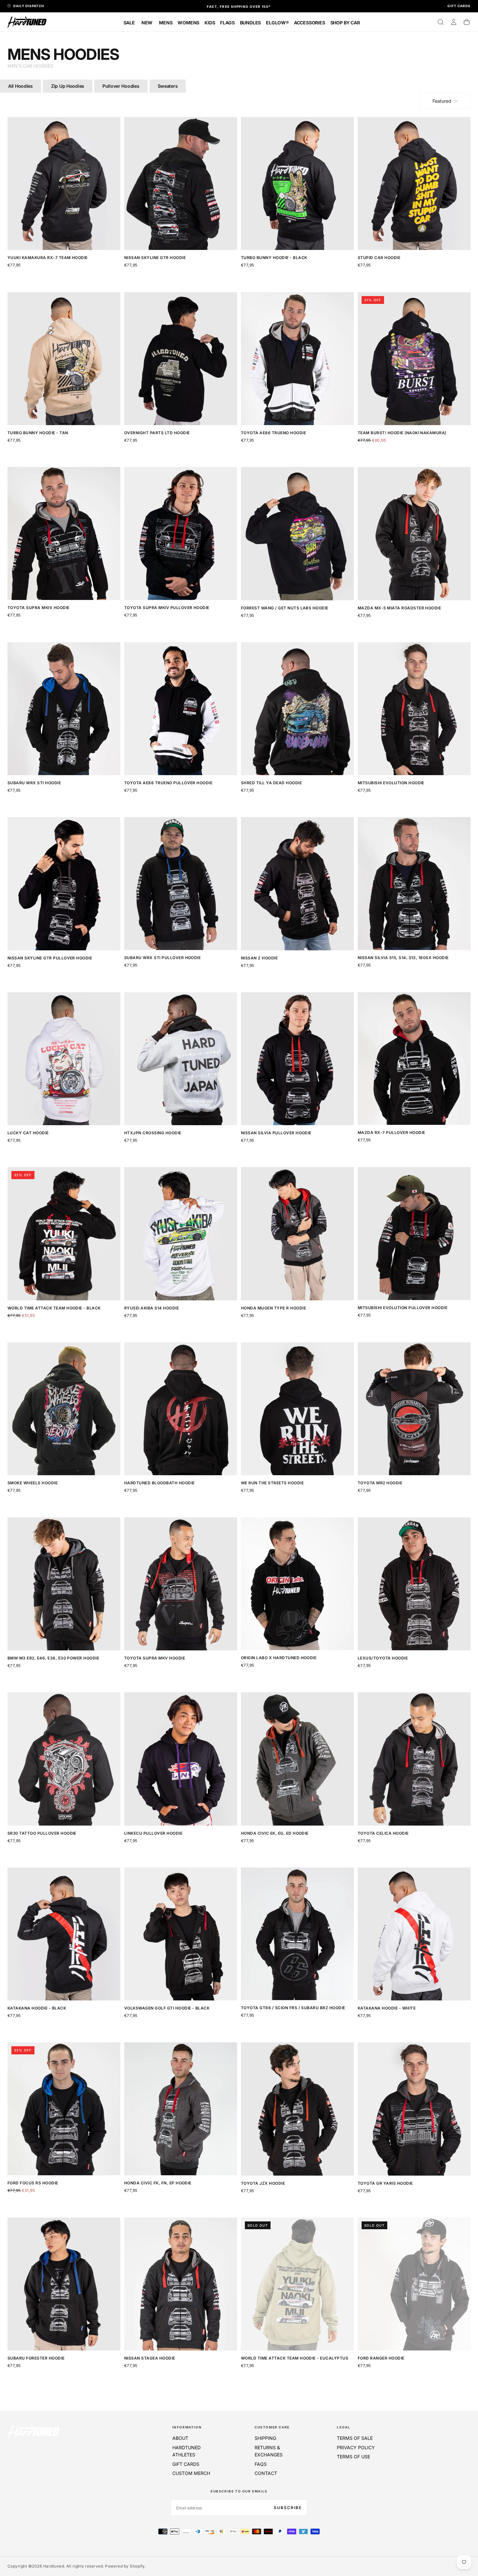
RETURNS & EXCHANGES (269, 2451)
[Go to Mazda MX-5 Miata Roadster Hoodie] (414, 533)
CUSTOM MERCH (191, 2473)
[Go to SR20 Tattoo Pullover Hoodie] (64, 1759)
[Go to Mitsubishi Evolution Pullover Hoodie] (414, 1234)
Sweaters (168, 86)
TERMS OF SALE (355, 2438)
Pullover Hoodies (121, 86)
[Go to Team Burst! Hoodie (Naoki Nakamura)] (414, 359)
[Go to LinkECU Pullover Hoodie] (181, 1759)
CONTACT (266, 2473)
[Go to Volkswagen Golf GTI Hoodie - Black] (181, 1934)
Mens (166, 23)
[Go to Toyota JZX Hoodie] (297, 2109)
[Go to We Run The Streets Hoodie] (297, 1409)
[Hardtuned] (33, 2432)
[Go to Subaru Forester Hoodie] (64, 2284)
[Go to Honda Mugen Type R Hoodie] (297, 1234)
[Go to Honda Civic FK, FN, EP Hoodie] (181, 2109)
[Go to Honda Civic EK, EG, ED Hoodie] (297, 1759)
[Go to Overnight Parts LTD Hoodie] (181, 359)
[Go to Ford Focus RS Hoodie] (64, 2109)
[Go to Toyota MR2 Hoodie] (414, 1409)
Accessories (310, 23)
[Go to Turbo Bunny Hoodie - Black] (297, 183)
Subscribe (288, 2508)
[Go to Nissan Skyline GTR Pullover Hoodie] (64, 884)
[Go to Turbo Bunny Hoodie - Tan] (64, 359)
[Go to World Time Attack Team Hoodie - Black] (64, 1234)
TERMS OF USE (353, 2457)
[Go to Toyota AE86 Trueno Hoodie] (297, 359)
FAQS (261, 2464)
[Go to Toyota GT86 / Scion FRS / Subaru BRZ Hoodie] (297, 1934)
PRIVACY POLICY (356, 2447)
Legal (344, 2427)
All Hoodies (20, 86)
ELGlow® (277, 23)
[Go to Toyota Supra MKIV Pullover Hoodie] (181, 533)
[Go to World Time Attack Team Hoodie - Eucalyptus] (297, 2284)
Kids (210, 23)
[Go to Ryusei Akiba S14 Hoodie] (181, 1234)
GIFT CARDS (186, 2464)
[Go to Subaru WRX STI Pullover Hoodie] (181, 884)
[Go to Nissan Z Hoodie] (297, 884)
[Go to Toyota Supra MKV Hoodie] (181, 1584)
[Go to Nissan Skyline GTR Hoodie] (181, 183)
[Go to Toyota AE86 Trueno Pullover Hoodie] (181, 709)
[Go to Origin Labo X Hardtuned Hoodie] (297, 1584)
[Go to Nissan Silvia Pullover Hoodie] (297, 1059)
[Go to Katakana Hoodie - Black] (64, 1934)
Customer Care (272, 2427)
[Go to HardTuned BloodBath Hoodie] (181, 1409)
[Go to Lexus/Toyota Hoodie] (414, 1584)
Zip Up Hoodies (68, 86)
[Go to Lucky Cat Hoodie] (64, 1059)
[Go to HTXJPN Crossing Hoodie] (181, 1059)
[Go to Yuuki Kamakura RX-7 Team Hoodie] (64, 183)
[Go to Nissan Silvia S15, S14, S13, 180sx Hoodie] (414, 884)
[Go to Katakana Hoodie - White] (414, 1934)
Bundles (251, 23)
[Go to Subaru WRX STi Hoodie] (64, 709)
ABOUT (180, 2438)
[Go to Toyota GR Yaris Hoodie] (414, 2109)
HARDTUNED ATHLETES (186, 2451)
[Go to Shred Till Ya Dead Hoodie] (297, 709)
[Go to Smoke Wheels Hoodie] (64, 1409)
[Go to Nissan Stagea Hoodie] (181, 2284)
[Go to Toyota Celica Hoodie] (414, 1759)
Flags (227, 23)
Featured (442, 101)
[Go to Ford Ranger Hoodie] (414, 2284)
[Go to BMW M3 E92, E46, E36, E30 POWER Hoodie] (64, 1584)
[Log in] (454, 22)
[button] (441, 22)
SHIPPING (265, 2438)
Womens (188, 23)
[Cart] (467, 22)
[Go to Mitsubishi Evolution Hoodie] (414, 709)
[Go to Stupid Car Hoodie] (414, 183)
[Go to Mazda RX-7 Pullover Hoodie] (414, 1059)
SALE (129, 23)
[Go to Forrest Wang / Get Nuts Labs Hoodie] (297, 533)
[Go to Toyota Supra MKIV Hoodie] (64, 533)
